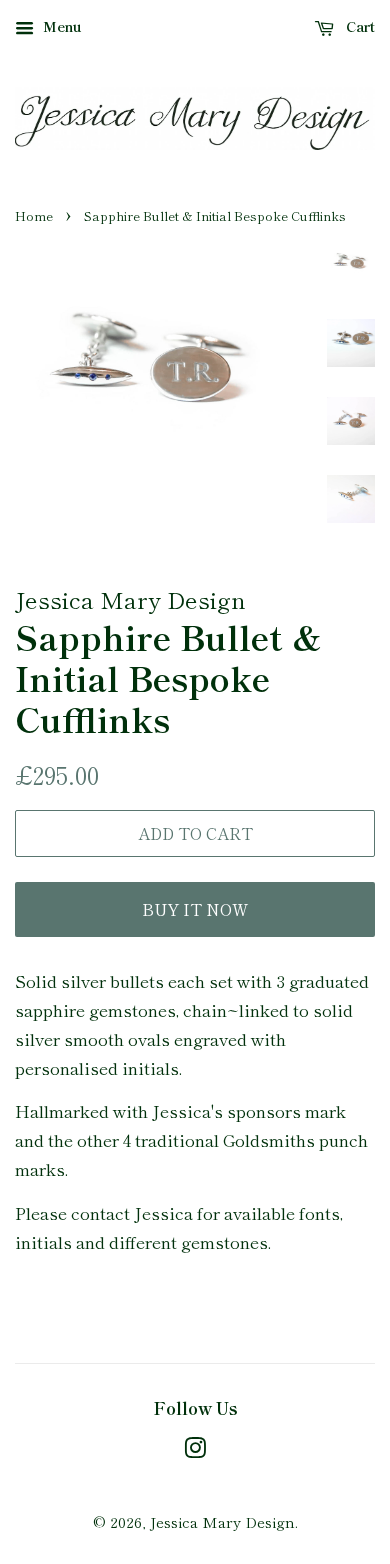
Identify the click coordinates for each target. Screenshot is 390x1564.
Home (34, 215)
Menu (60, 26)
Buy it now (195, 909)
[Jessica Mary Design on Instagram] (195, 1450)
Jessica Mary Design (222, 1521)
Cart (358, 26)
